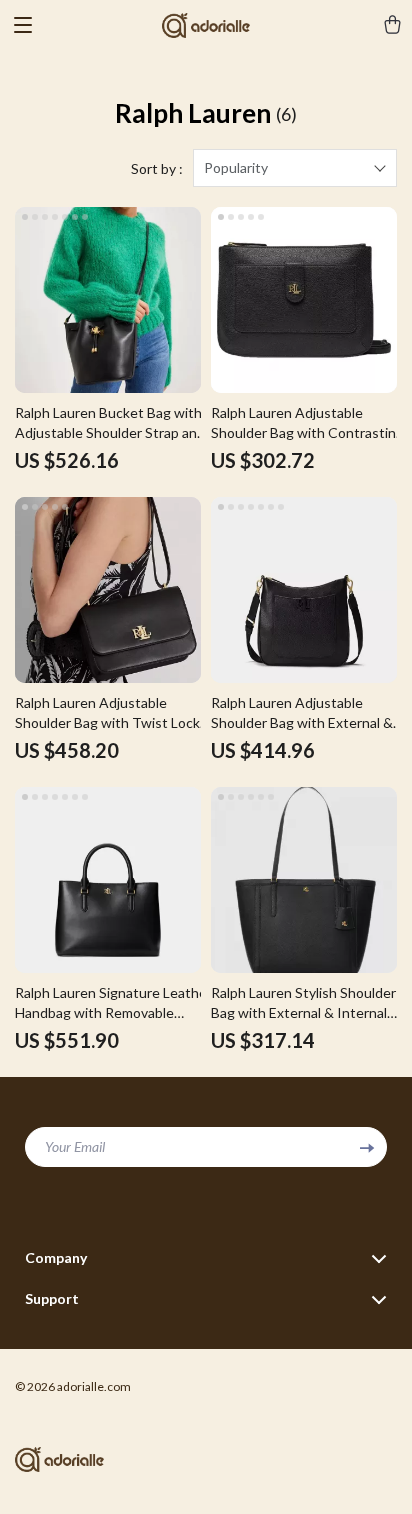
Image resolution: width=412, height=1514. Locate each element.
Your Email (75, 1146)
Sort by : (157, 168)
